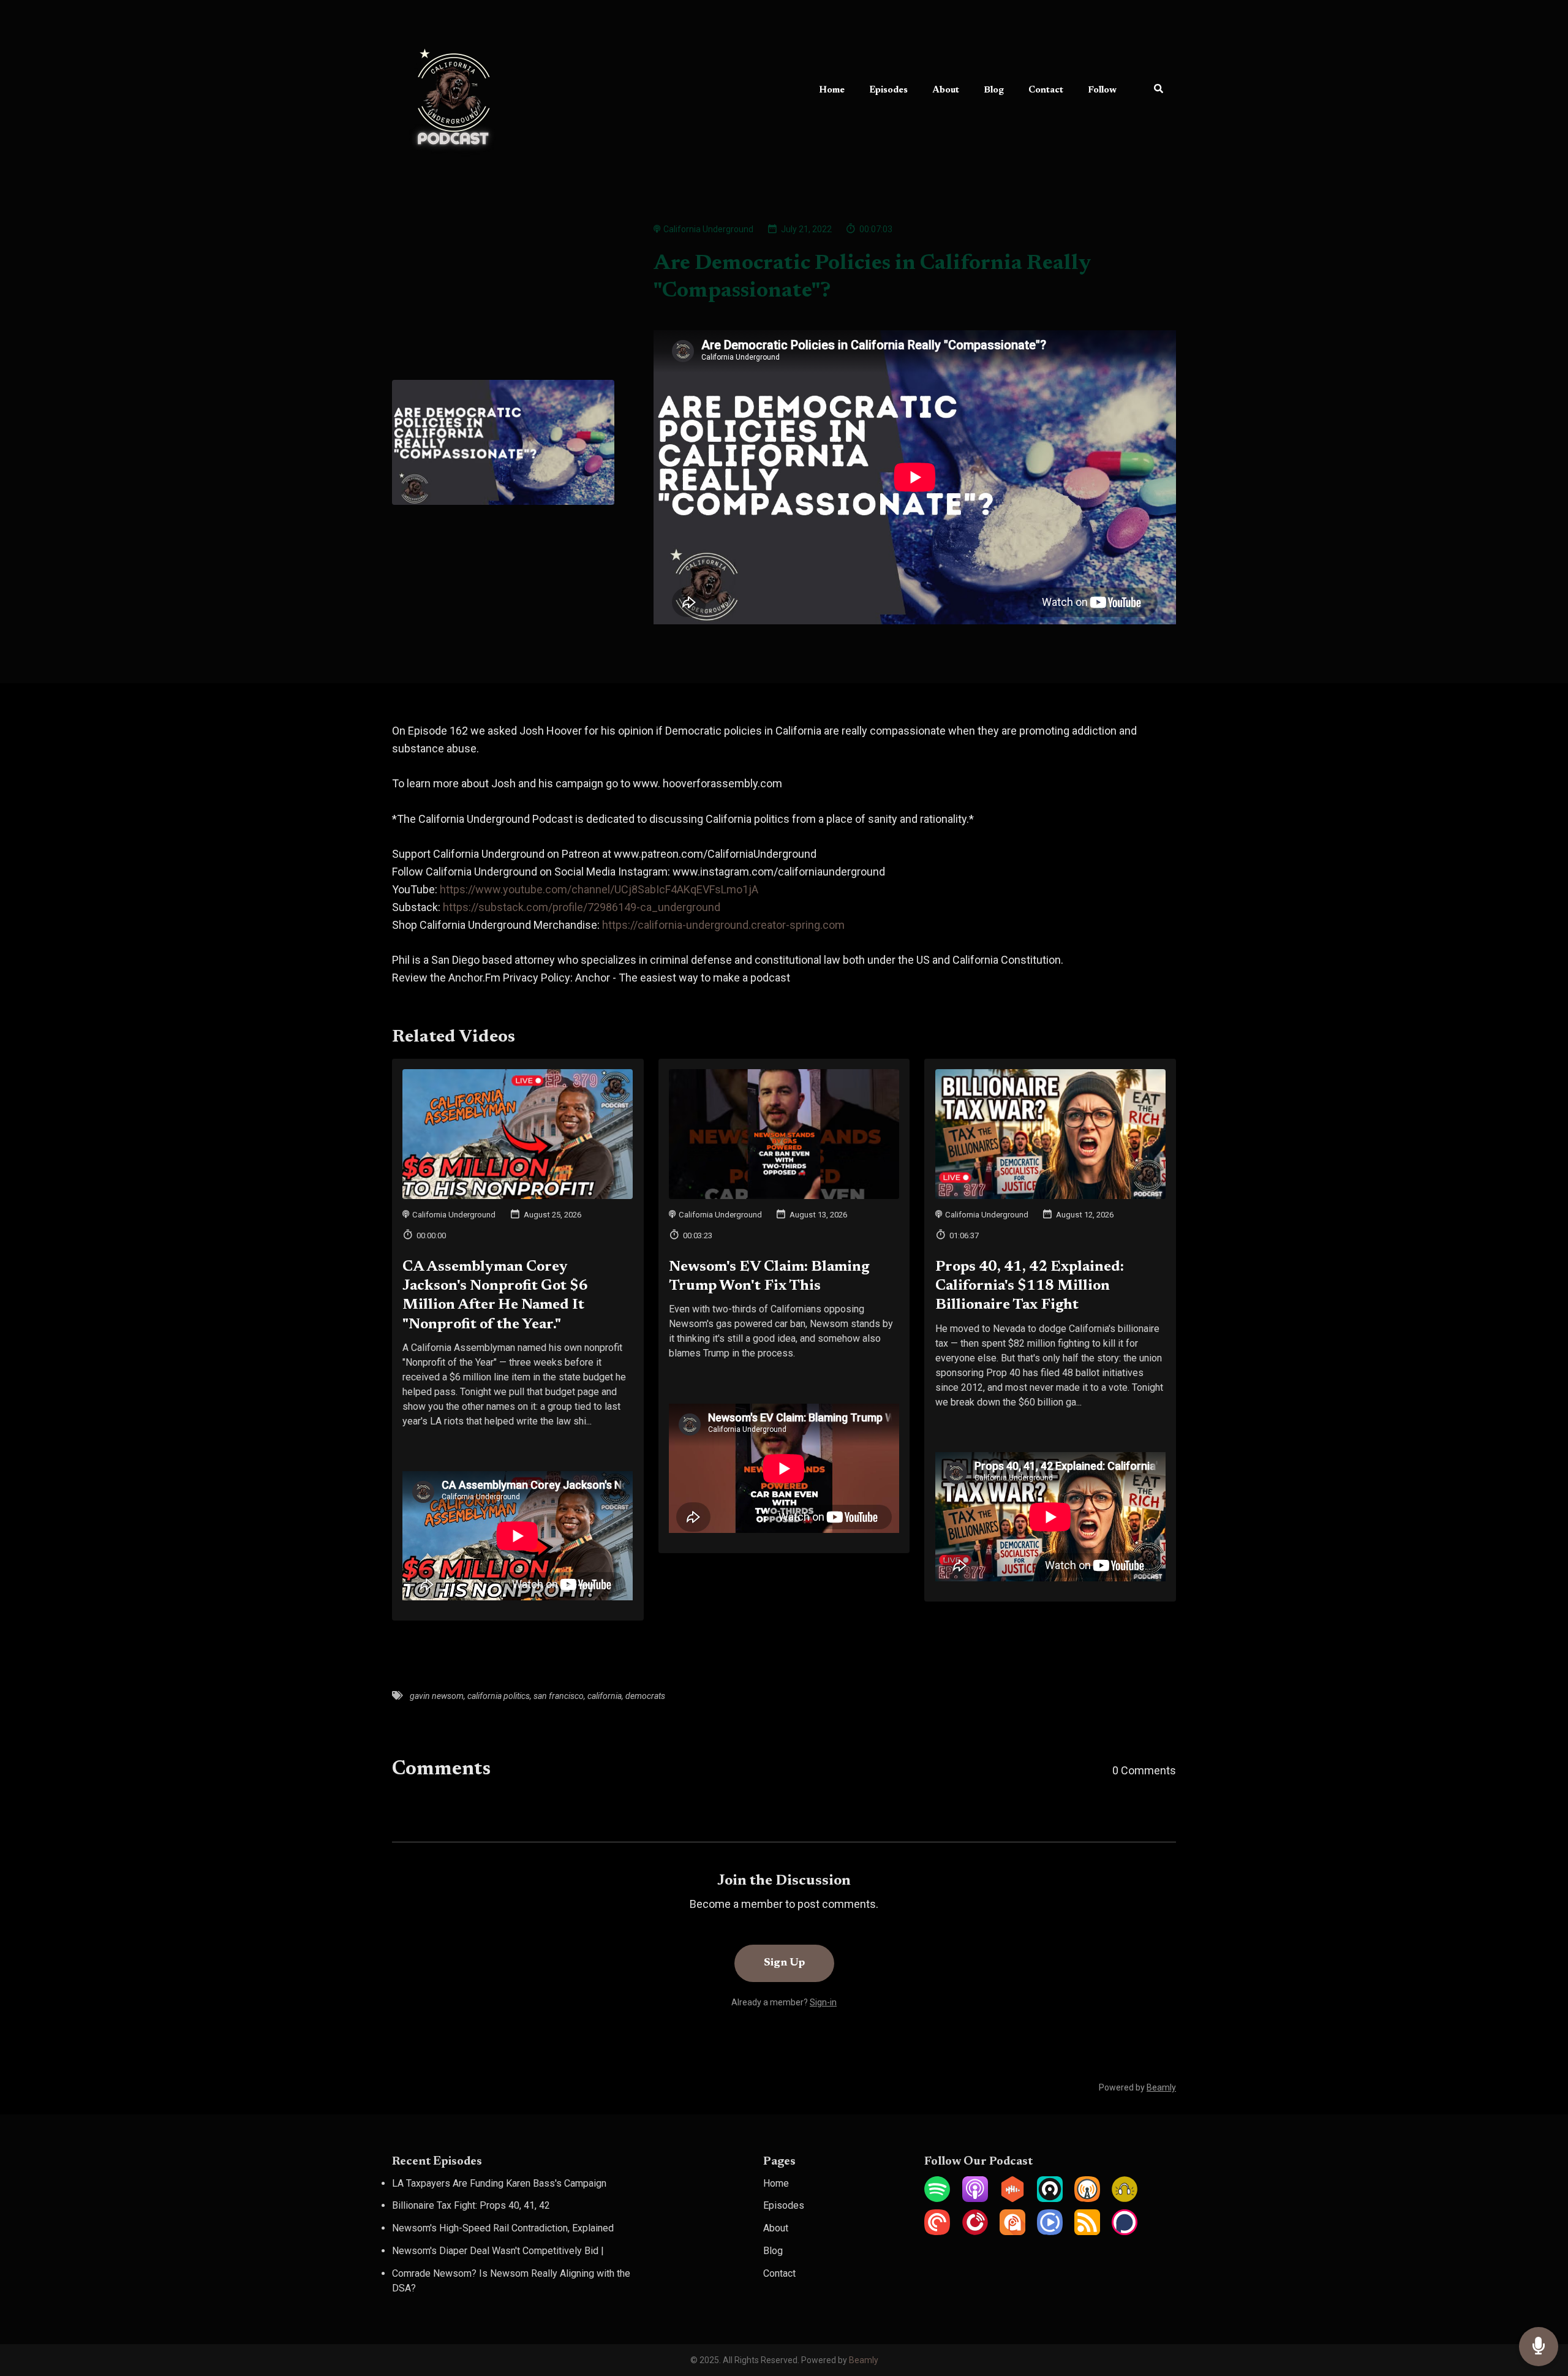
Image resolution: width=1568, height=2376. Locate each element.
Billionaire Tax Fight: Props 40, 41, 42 (471, 2205)
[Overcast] (1087, 2199)
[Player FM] (975, 2232)
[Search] (1152, 91)
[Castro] (1050, 2199)
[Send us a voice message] (1539, 2347)
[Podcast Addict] (1012, 2232)
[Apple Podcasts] (975, 2199)
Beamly (864, 2360)
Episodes (888, 90)
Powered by (1137, 2087)
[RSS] (1087, 2232)
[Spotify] (937, 2199)
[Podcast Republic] (1050, 2232)
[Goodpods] (1125, 2199)
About (946, 90)
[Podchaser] (1125, 2232)
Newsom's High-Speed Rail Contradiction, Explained (503, 2228)
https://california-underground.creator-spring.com (723, 925)
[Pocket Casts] (937, 2232)
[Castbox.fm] (1012, 2199)
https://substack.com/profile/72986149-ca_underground (582, 907)
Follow (1102, 90)
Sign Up (784, 1963)
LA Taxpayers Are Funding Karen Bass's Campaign (499, 2183)
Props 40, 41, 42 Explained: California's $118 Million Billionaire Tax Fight (1030, 1286)
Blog (994, 90)
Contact (1046, 90)
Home (832, 90)
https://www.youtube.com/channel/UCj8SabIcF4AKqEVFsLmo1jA (599, 889)
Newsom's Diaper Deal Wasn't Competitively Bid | (498, 2251)
